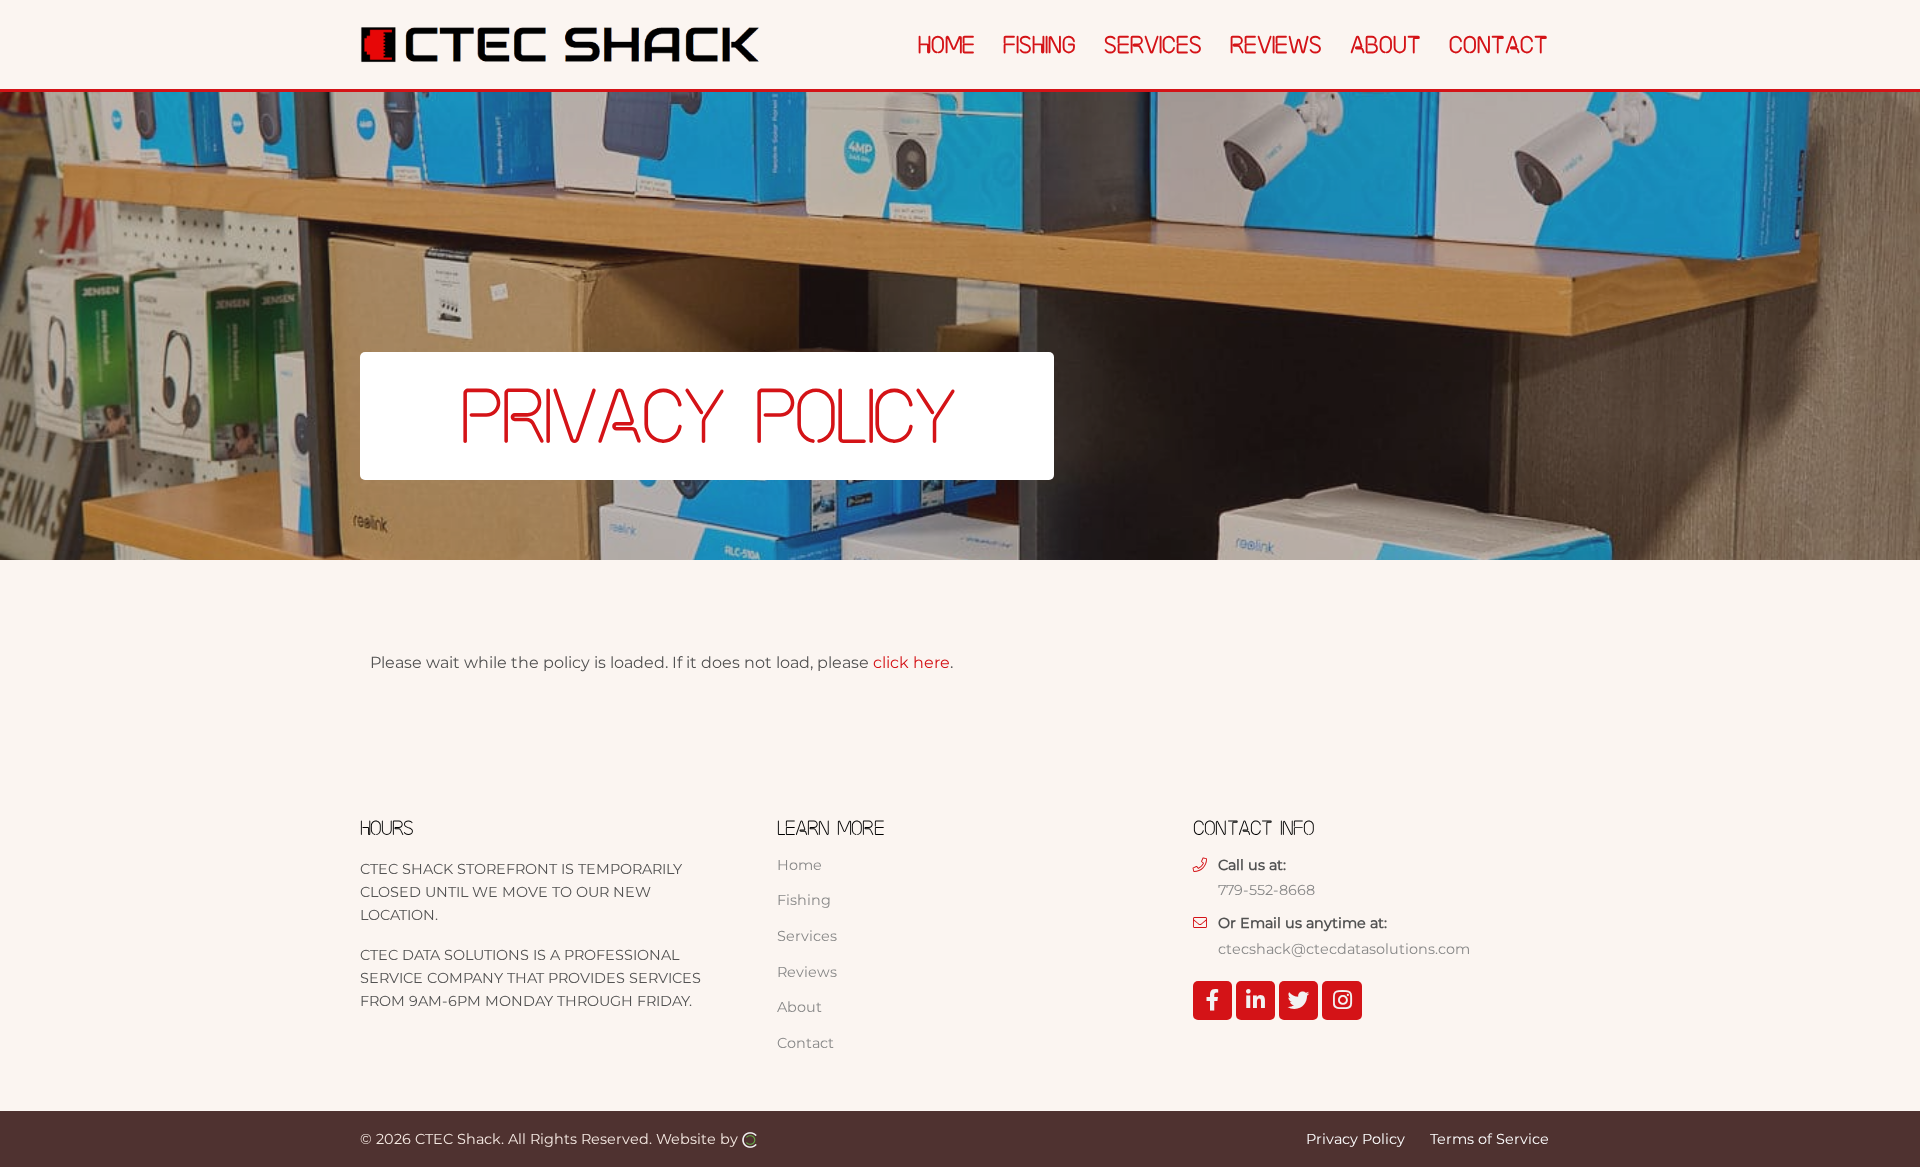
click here (911, 662)
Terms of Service (1489, 1138)
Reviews (807, 972)
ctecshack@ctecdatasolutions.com (1344, 949)
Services (807, 936)
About (799, 1007)
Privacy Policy (1355, 1138)
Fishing (804, 900)
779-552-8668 (1266, 890)
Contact (805, 1043)
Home (799, 865)
